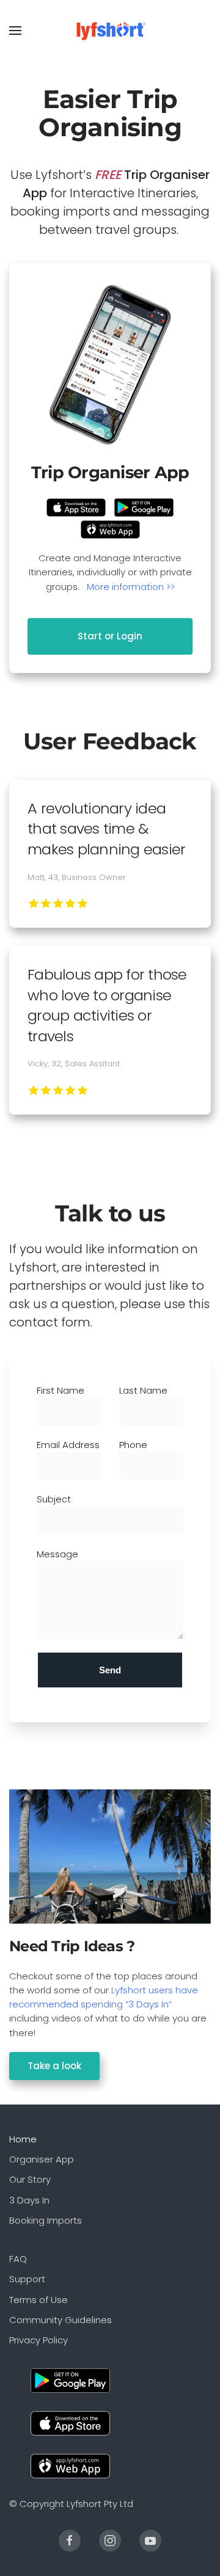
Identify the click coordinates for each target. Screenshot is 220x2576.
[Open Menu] (15, 31)
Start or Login (110, 636)
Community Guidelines (61, 2320)
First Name (61, 1390)
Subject (54, 1499)
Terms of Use (38, 2300)
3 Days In (29, 2200)
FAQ (18, 2259)
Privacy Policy (38, 2340)
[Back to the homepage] (110, 31)
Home (23, 2139)
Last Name (143, 1390)
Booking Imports (46, 2220)
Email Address (68, 1445)
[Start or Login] (110, 365)
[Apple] (70, 2422)
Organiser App (42, 2159)
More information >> (131, 587)
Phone (133, 1445)
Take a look (54, 2066)
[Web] (70, 2465)
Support (27, 2279)
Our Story (30, 2179)
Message (57, 1554)
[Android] (70, 2380)
